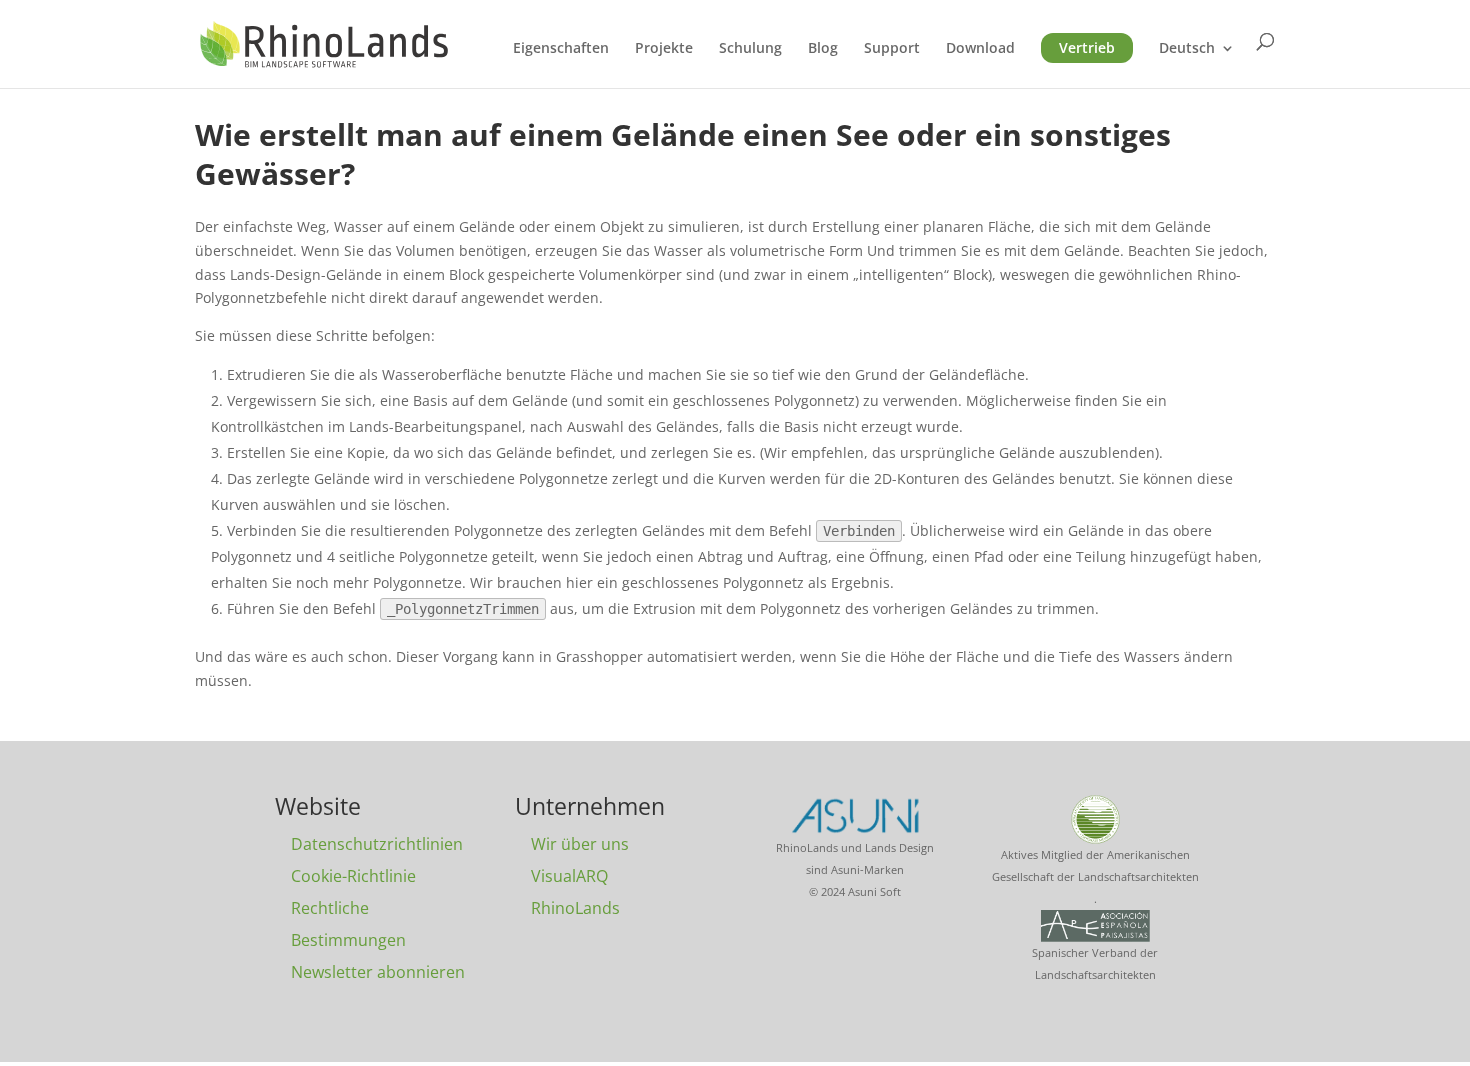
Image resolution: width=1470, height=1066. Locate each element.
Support (892, 49)
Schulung (750, 49)
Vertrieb (1087, 47)
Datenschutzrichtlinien (377, 844)
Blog (823, 49)
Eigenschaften (561, 49)
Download (980, 49)
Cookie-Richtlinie (353, 876)
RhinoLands (575, 908)
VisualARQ (569, 876)
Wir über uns (580, 844)
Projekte (664, 49)
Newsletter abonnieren (378, 972)
